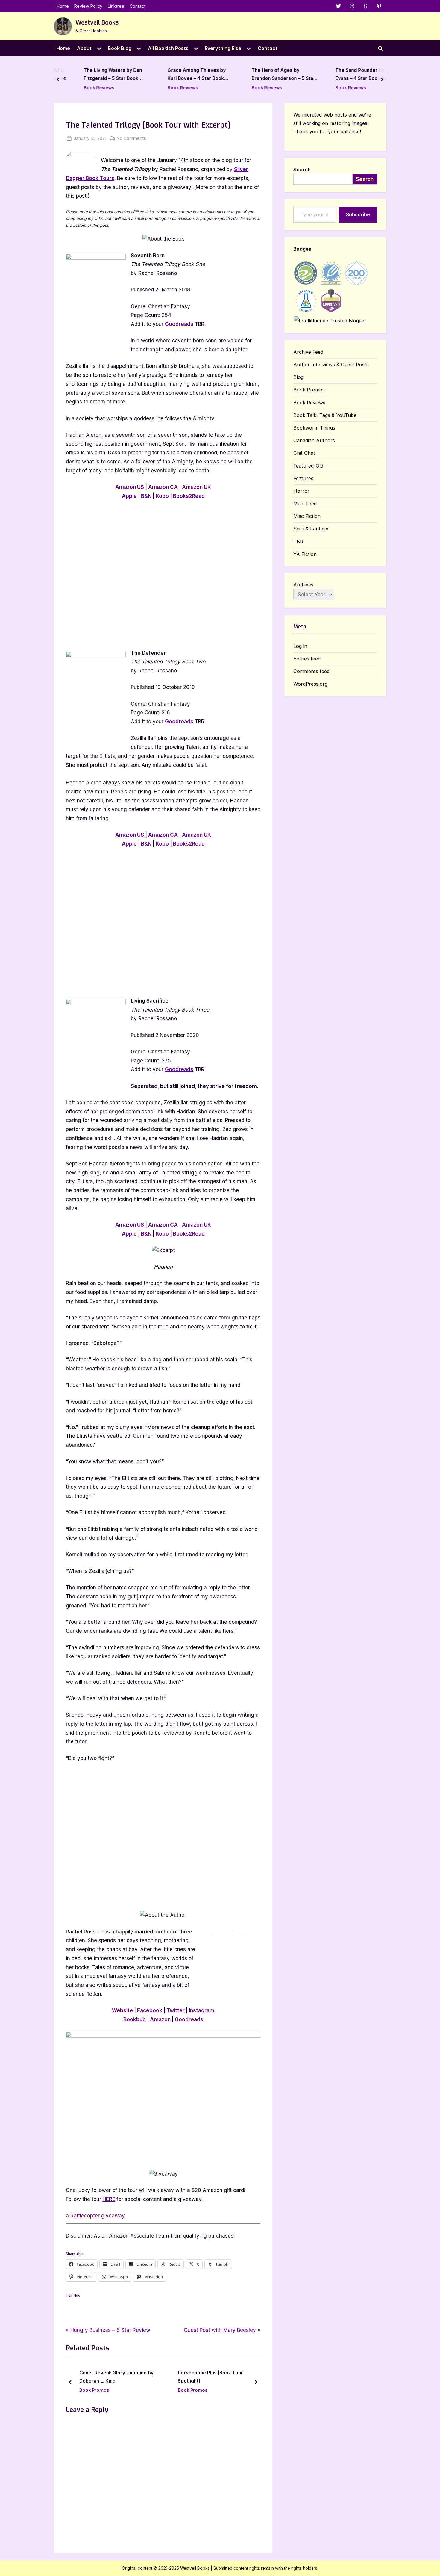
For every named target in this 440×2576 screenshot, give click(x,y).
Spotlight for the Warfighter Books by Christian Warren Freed (233, 2377)
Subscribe (358, 214)
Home (63, 6)
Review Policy (88, 6)
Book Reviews (84, 88)
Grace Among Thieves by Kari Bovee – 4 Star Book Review (182, 75)
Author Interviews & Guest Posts (331, 365)
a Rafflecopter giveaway (95, 2216)
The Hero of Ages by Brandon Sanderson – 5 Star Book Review (269, 75)
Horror (301, 491)
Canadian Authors (314, 440)
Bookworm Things (314, 428)
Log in (300, 646)
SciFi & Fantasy (311, 529)
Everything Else (223, 48)
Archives (303, 585)
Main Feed (305, 504)
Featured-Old (308, 466)
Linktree (116, 6)
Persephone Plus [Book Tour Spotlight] (128, 2377)
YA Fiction (305, 554)
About (84, 48)
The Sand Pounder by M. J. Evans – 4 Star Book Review (352, 75)
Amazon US (130, 487)
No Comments (131, 139)
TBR (298, 542)
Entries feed (307, 659)
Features (303, 478)
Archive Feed (308, 352)
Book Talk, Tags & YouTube (325, 415)
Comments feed (311, 671)
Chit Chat (304, 453)
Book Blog (120, 48)
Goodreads (179, 324)
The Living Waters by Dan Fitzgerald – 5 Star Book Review (98, 75)
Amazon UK (197, 487)
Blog (298, 377)
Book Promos (110, 2390)
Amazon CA (163, 487)
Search (302, 170)
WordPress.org (310, 684)
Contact (138, 6)
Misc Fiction (307, 516)
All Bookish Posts (168, 48)
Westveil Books (97, 23)
